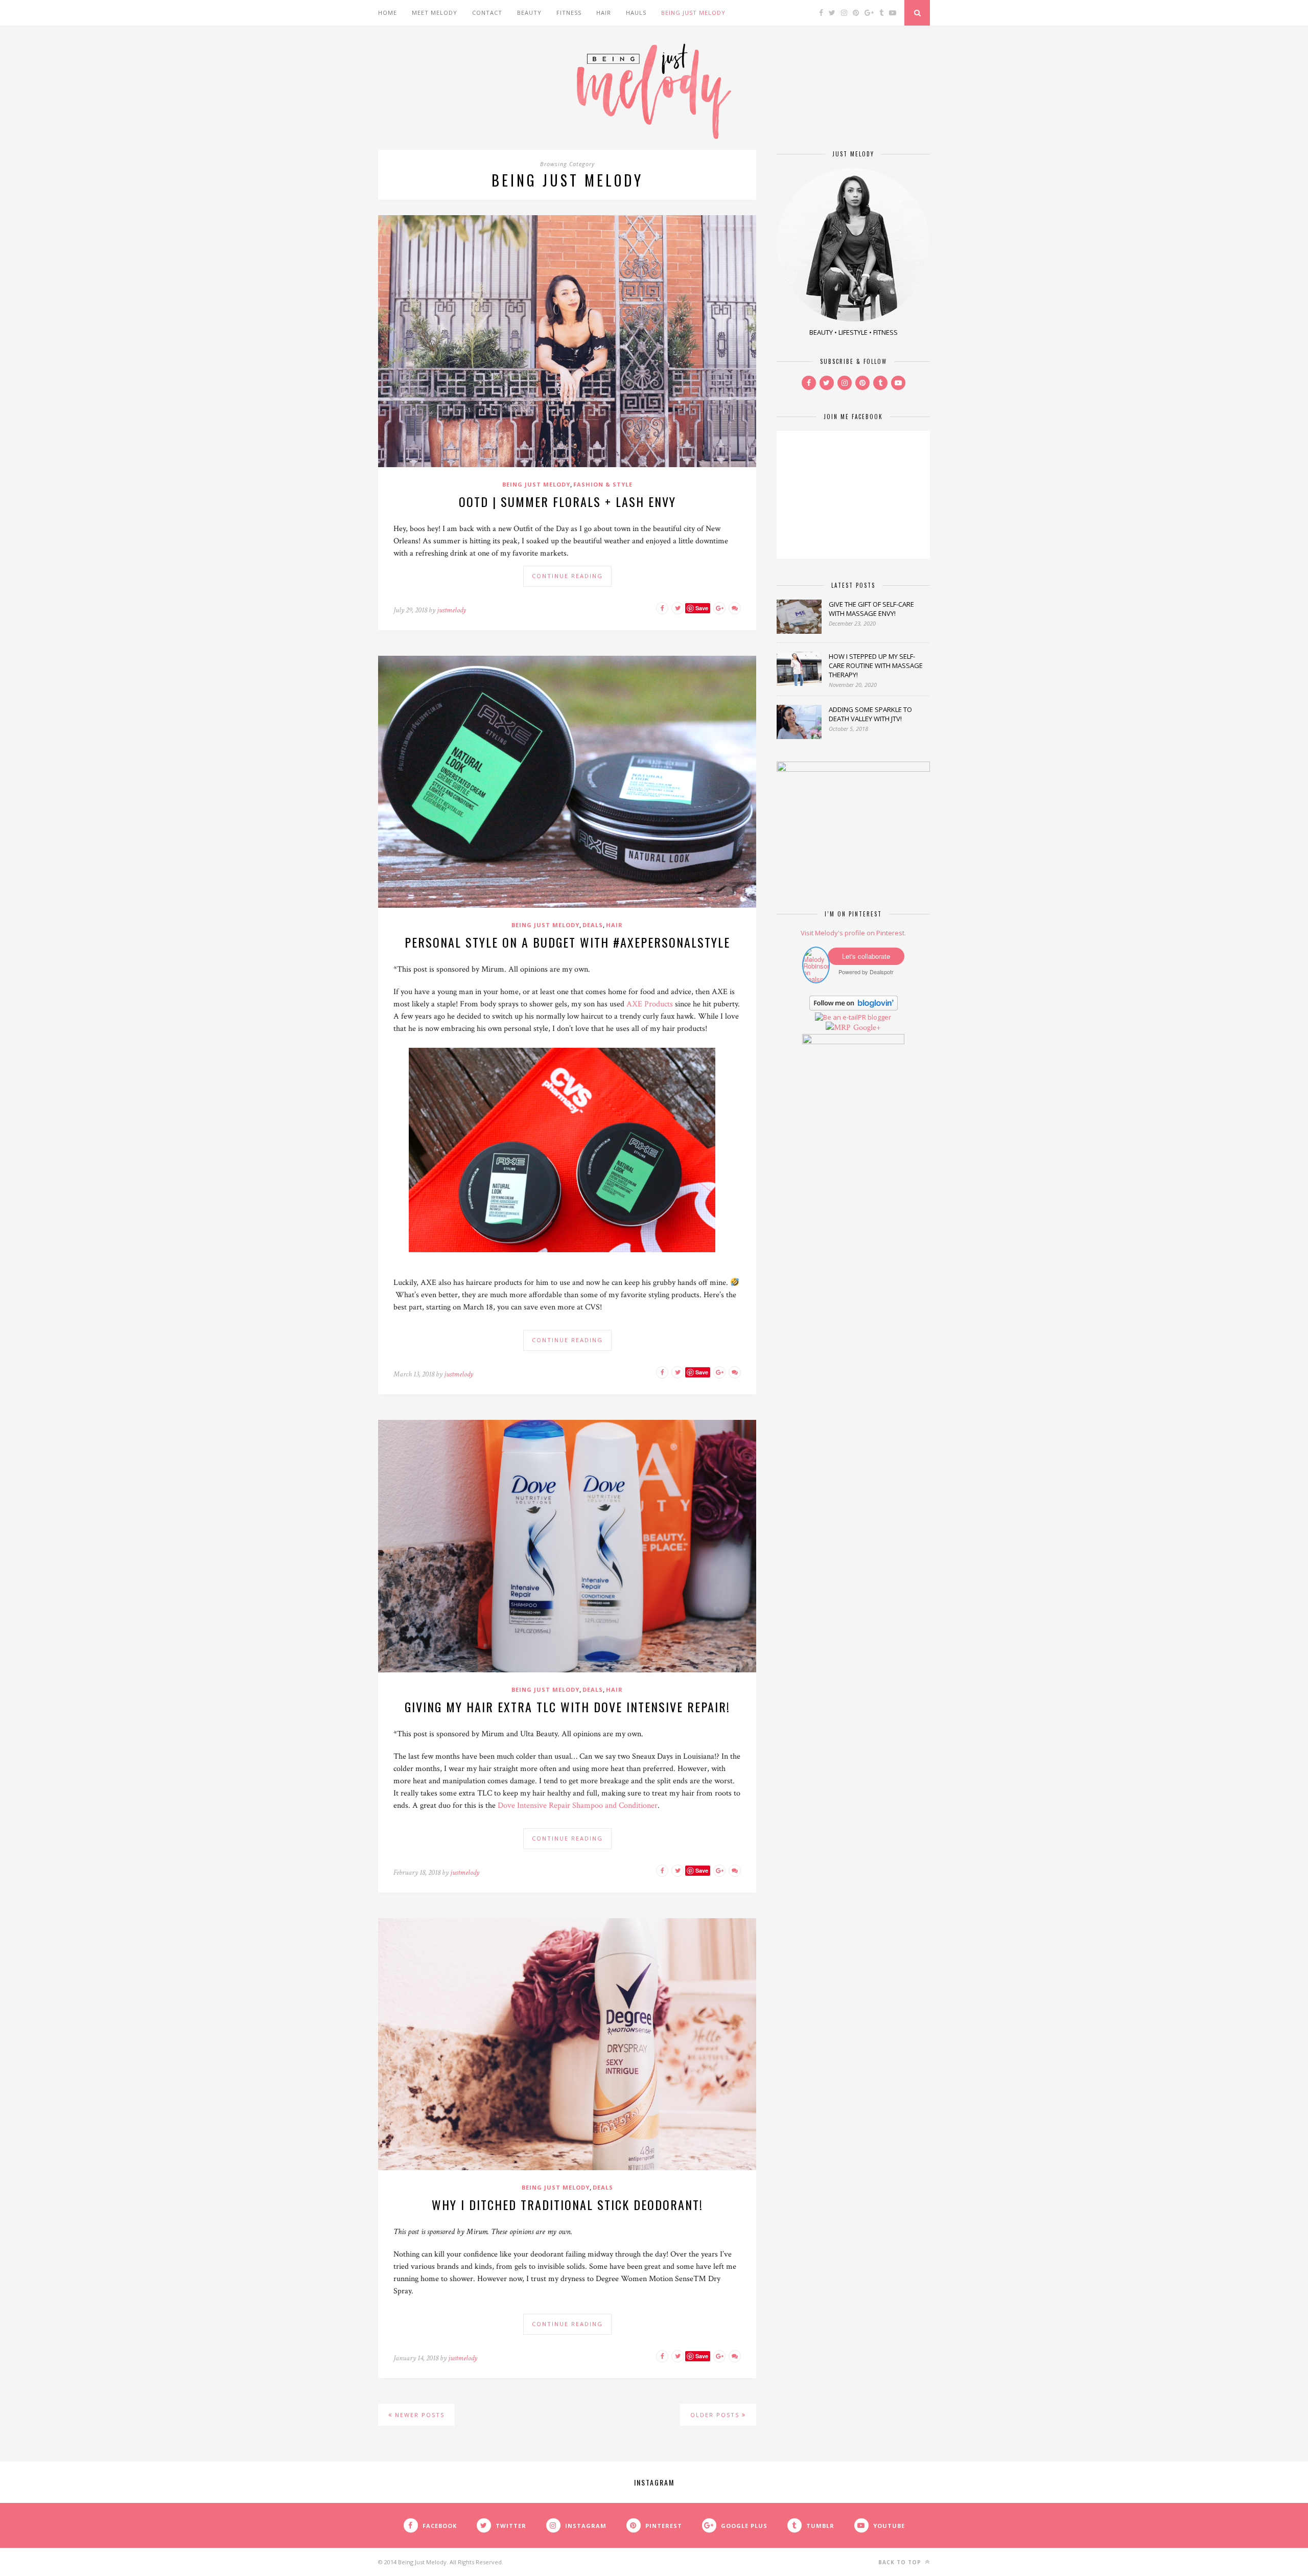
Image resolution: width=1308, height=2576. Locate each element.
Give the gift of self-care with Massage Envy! (871, 609)
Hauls (636, 13)
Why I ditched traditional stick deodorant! (567, 2204)
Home (388, 13)
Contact (487, 13)
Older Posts (716, 2415)
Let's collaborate (866, 956)
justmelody (451, 610)
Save (702, 608)
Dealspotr (882, 972)
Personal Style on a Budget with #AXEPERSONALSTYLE (567, 942)
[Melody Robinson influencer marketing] (816, 979)
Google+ (867, 1028)
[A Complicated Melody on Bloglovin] (854, 1008)
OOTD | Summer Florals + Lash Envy (567, 501)
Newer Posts (418, 2415)
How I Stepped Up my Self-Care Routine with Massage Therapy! (876, 665)
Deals (593, 925)
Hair (604, 13)
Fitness (569, 13)
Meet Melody (435, 13)
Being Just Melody (693, 13)
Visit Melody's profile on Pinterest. (853, 933)
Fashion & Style (603, 484)
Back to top (901, 2562)
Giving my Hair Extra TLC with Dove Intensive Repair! (567, 1707)
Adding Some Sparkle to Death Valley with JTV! (870, 714)
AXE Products (650, 1004)
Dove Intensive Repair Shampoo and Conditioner (578, 1805)
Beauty (529, 13)
